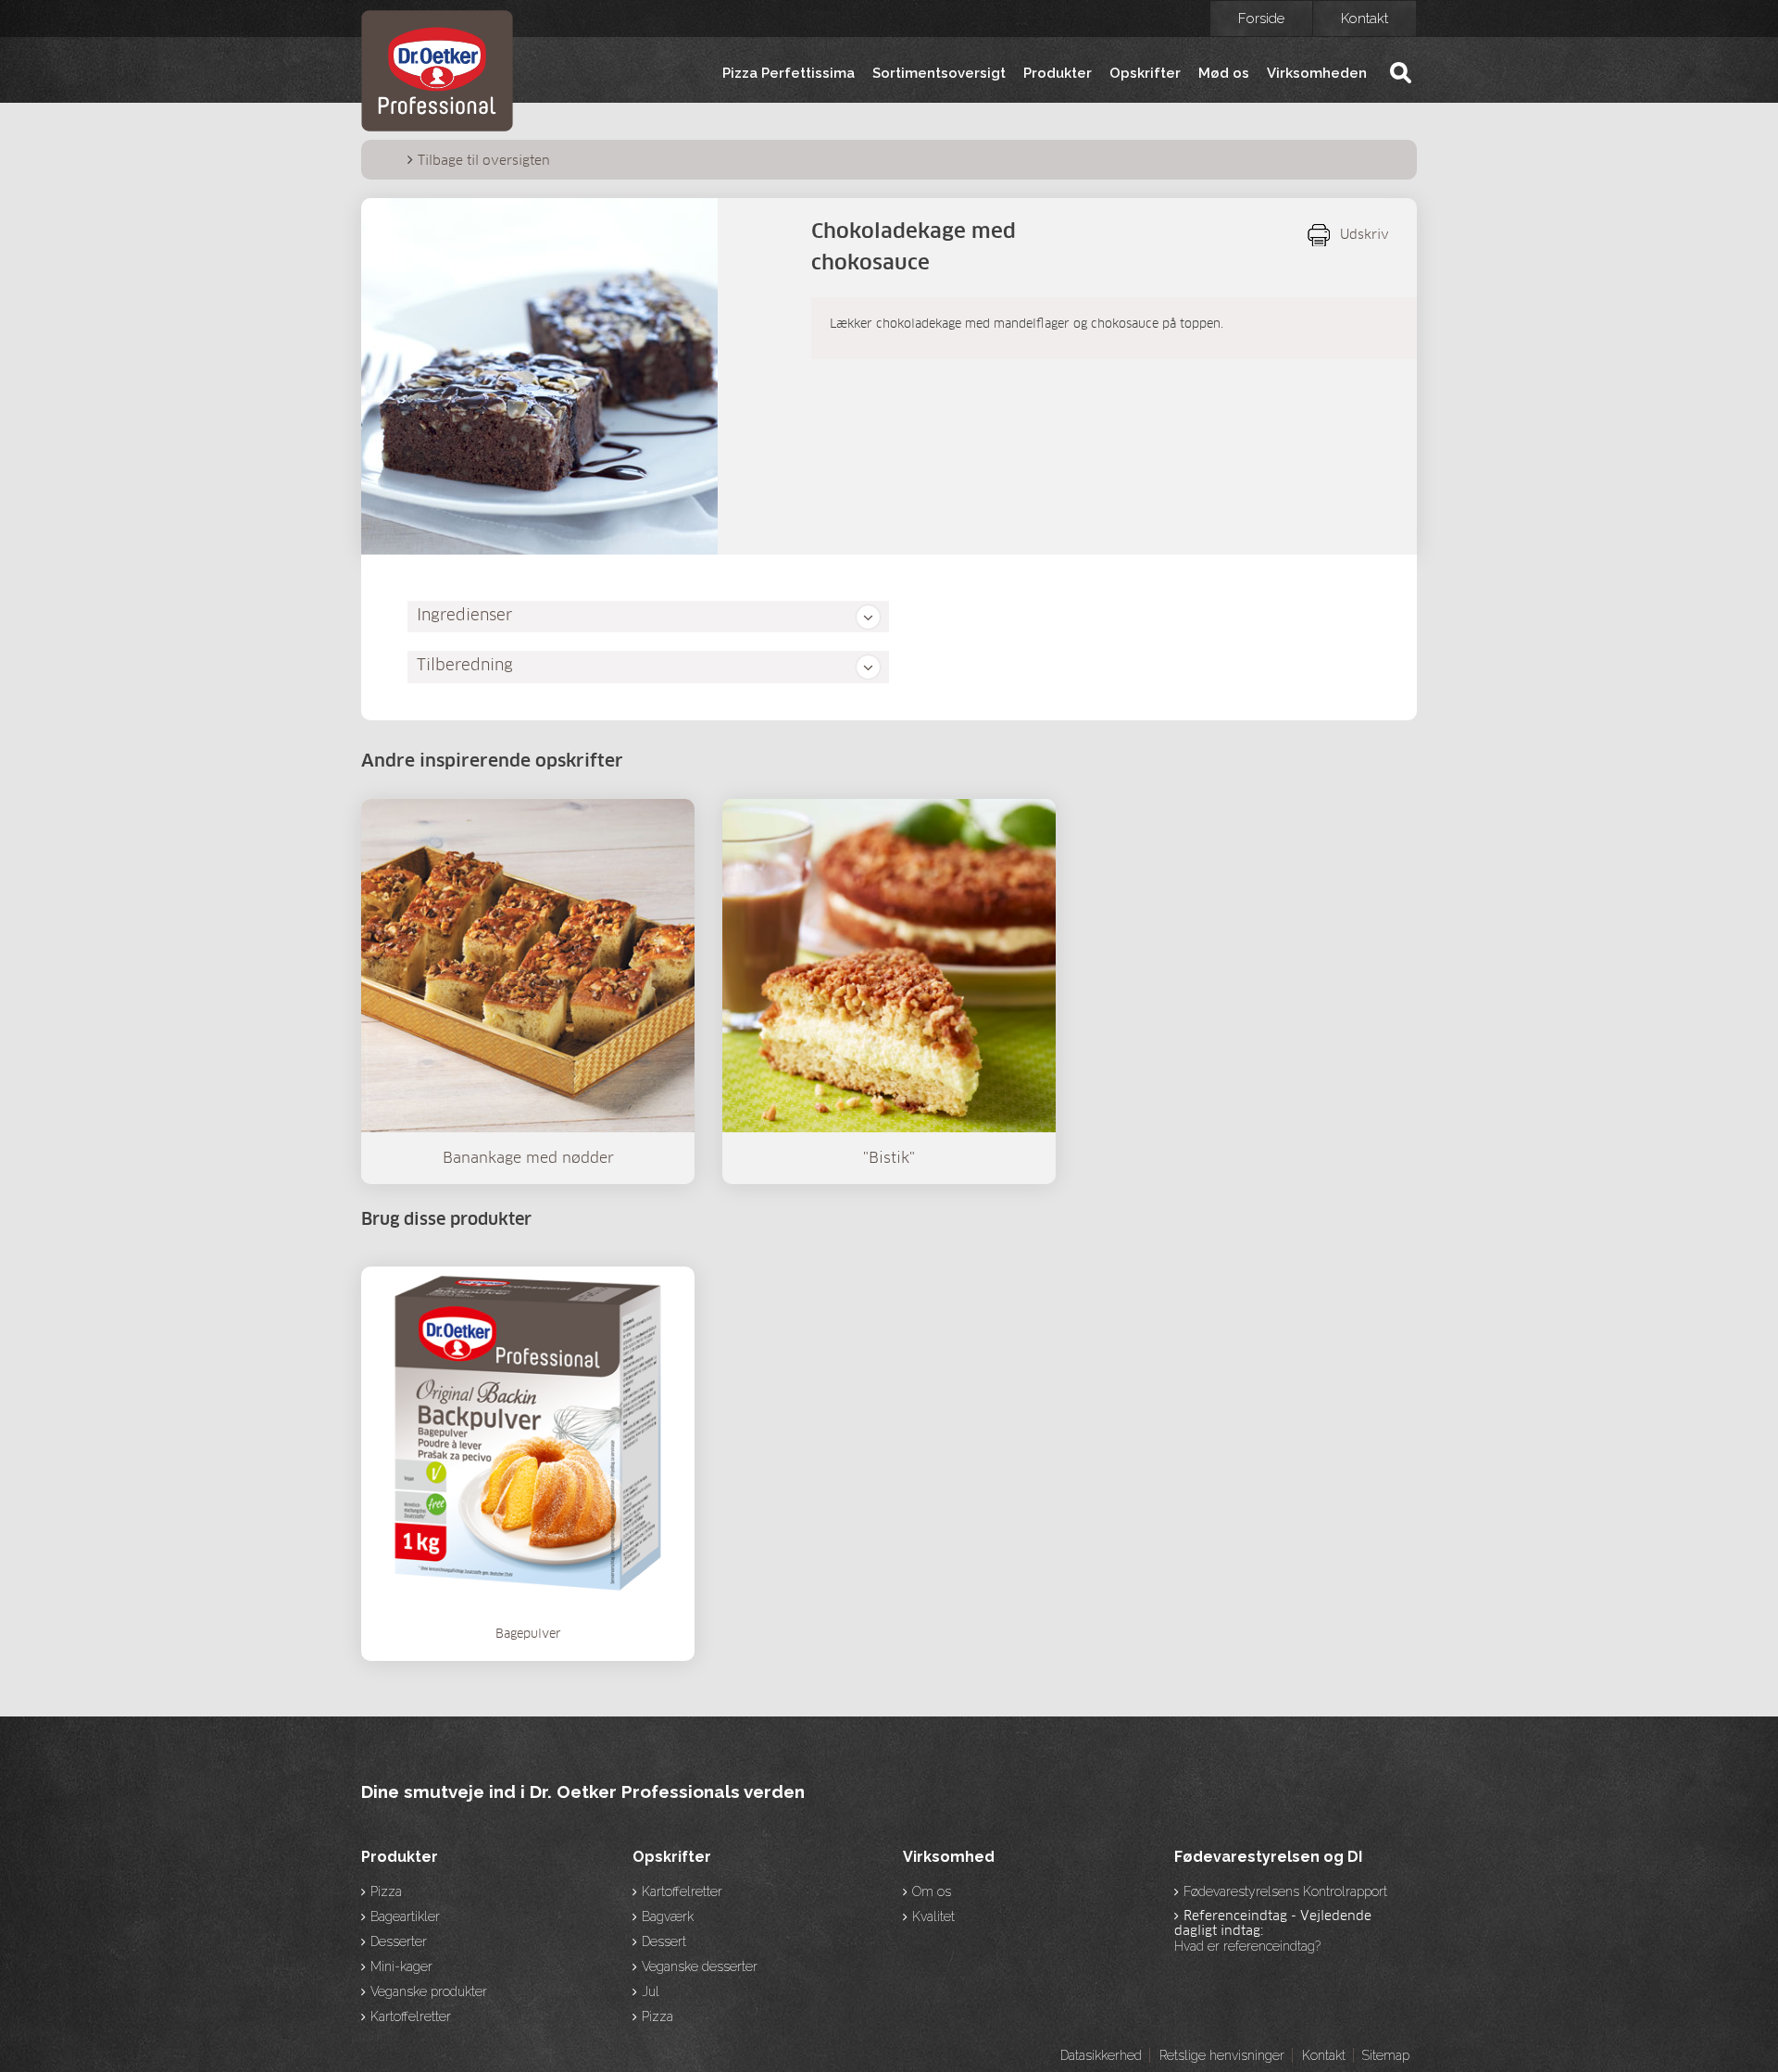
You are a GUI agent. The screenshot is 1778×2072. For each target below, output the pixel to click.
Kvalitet (933, 1916)
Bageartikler (405, 1916)
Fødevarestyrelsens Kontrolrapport (1285, 1891)
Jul (651, 1991)
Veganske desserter (700, 1966)
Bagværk (668, 1916)
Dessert (664, 1941)
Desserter (399, 1941)
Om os (932, 1891)
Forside (1261, 19)
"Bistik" (889, 1158)
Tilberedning (465, 666)
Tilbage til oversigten (484, 161)
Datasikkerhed (1101, 2055)
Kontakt (1365, 19)
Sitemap (1385, 2055)
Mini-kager (401, 1966)
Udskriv (1365, 235)
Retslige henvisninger (1222, 2055)
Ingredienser (464, 616)
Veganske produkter (429, 1991)
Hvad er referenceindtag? (1247, 1946)
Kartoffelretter (411, 2016)
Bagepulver (528, 1635)
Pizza (386, 1891)
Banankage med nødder (528, 1158)
